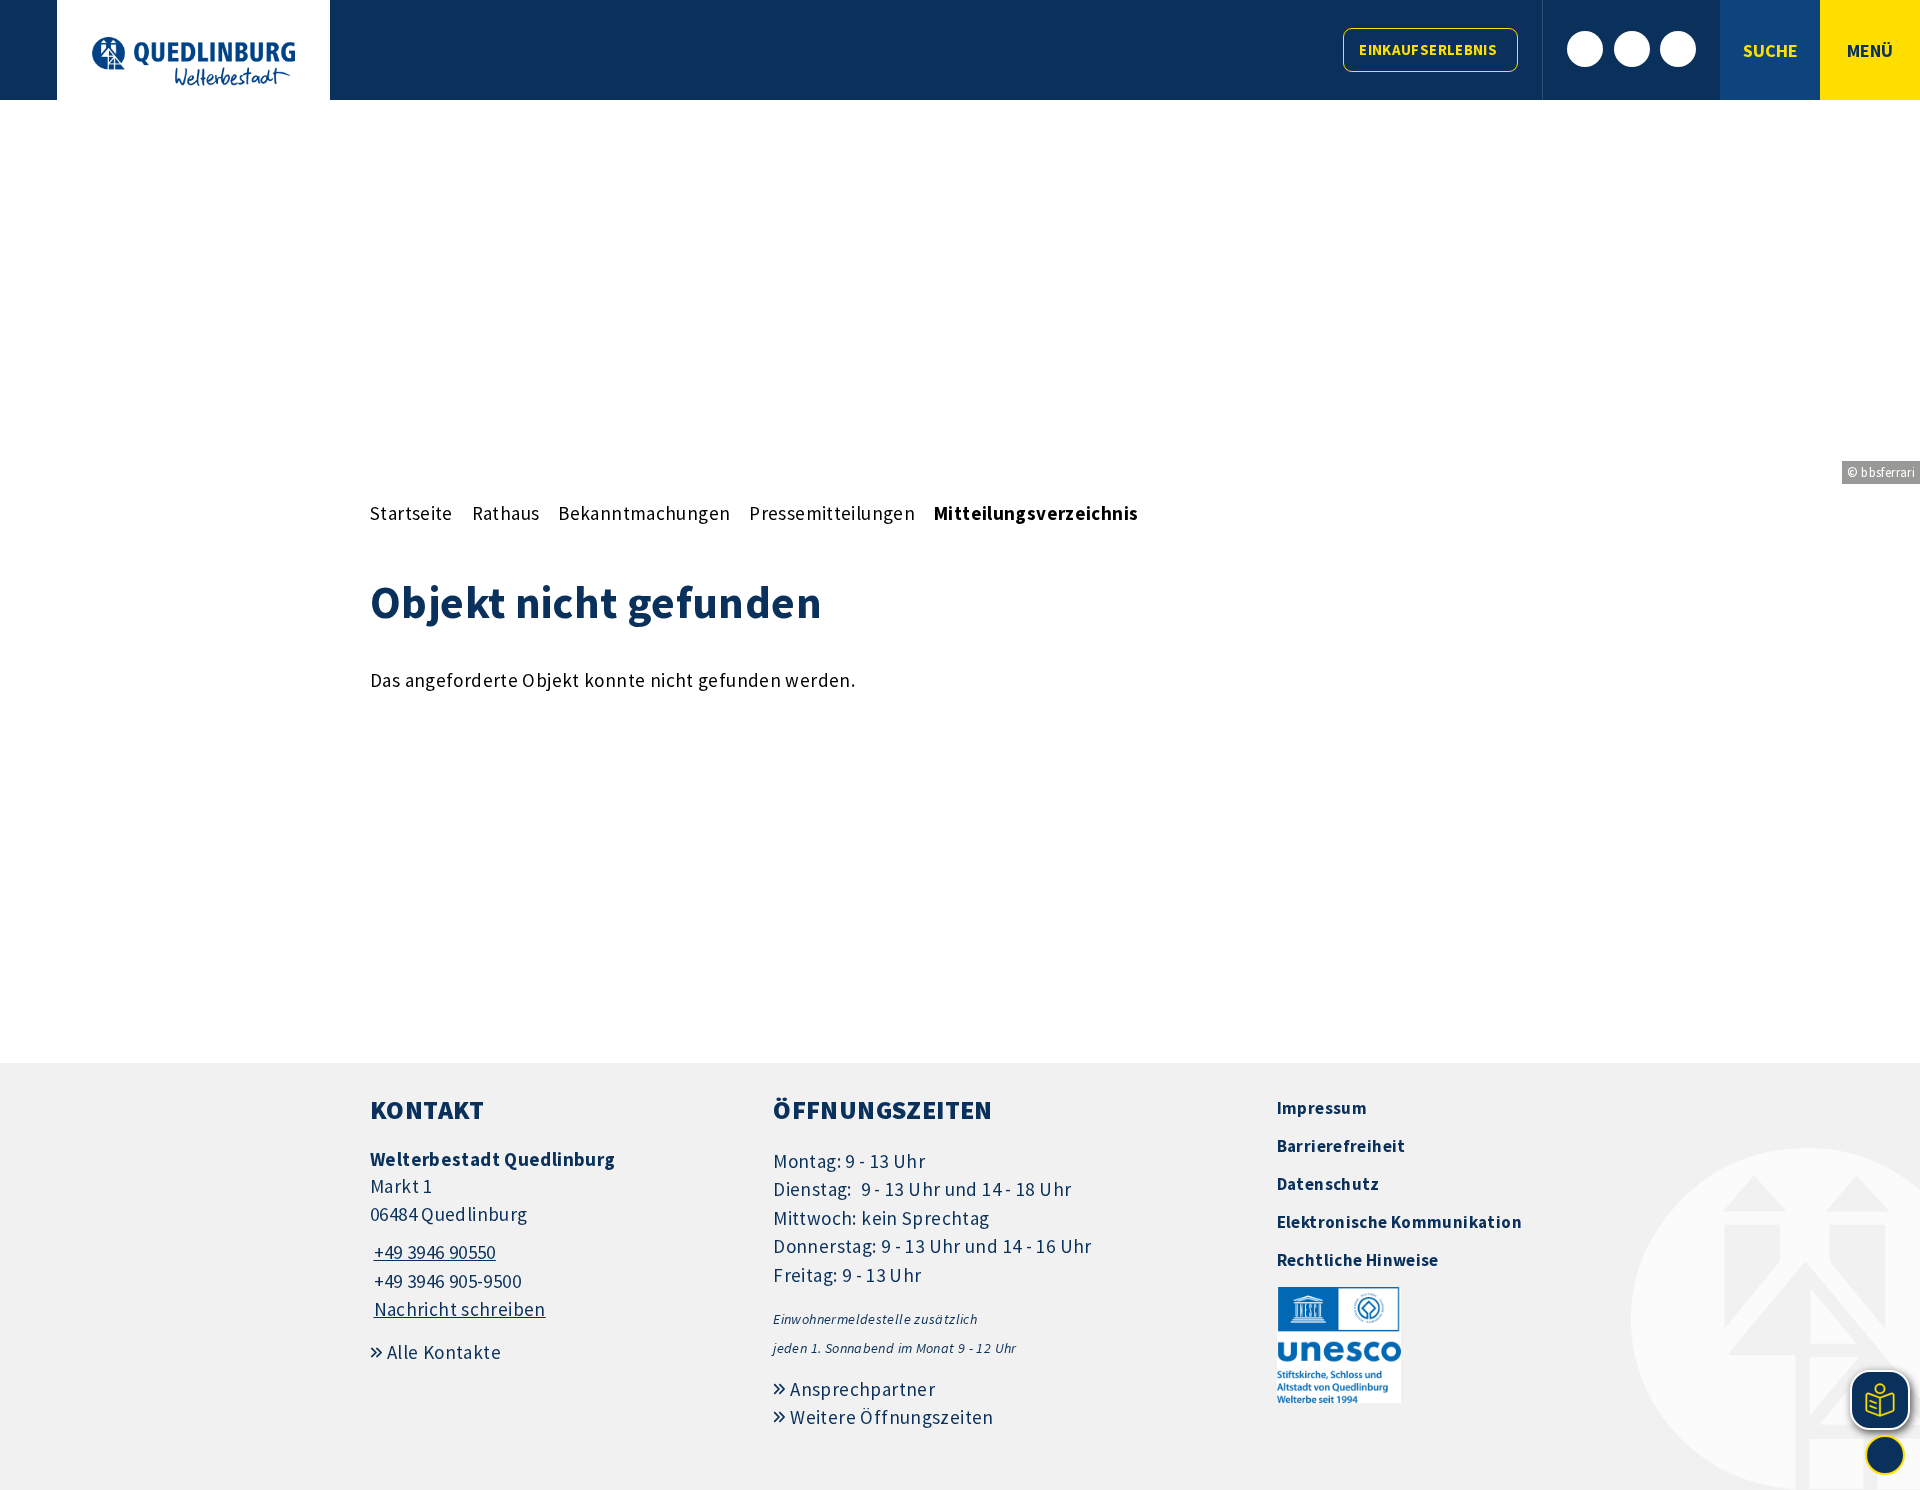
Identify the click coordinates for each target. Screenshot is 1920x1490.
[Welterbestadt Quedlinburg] (556, 1235)
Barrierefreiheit (1341, 1146)
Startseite (411, 513)
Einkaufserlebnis (1428, 49)
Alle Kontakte (444, 1352)
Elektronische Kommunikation (1399, 1222)
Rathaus (506, 513)
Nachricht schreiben (460, 1309)
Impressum (1322, 1108)
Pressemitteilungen (832, 513)
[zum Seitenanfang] (1885, 1455)
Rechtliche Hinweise (1358, 1260)
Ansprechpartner (862, 1389)
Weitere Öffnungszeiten (891, 1417)
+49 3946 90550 (433, 1252)
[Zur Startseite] (193, 61)
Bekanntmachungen (644, 513)
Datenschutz (1328, 1184)
